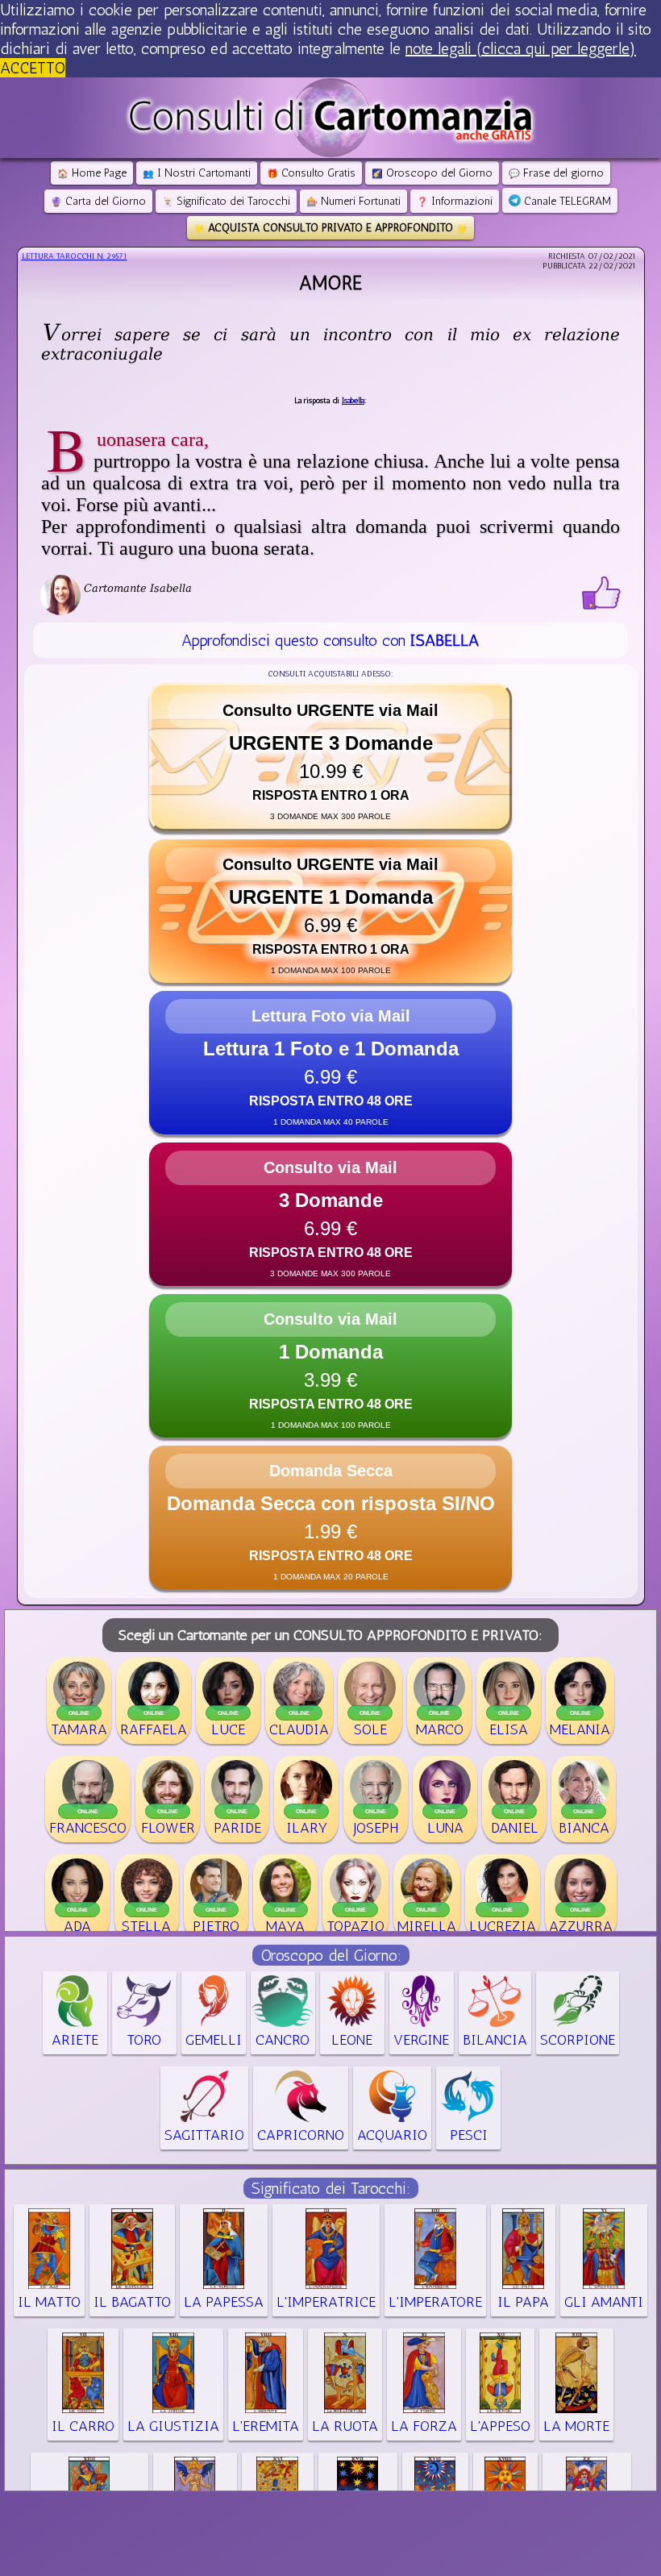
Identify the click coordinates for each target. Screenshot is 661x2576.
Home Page (92, 173)
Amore (330, 283)
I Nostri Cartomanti (197, 173)
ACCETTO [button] (33, 68)
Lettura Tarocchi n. (75, 256)
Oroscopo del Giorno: (331, 1955)
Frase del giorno (556, 173)
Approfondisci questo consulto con (330, 640)
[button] (330, 757)
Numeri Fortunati (353, 201)
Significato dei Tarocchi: (331, 2188)
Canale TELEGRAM (566, 201)
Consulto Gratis (311, 173)
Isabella (353, 401)
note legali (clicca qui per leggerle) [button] (521, 48)
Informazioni (455, 201)
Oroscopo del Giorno (432, 173)
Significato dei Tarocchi (226, 201)
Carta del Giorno (98, 201)
